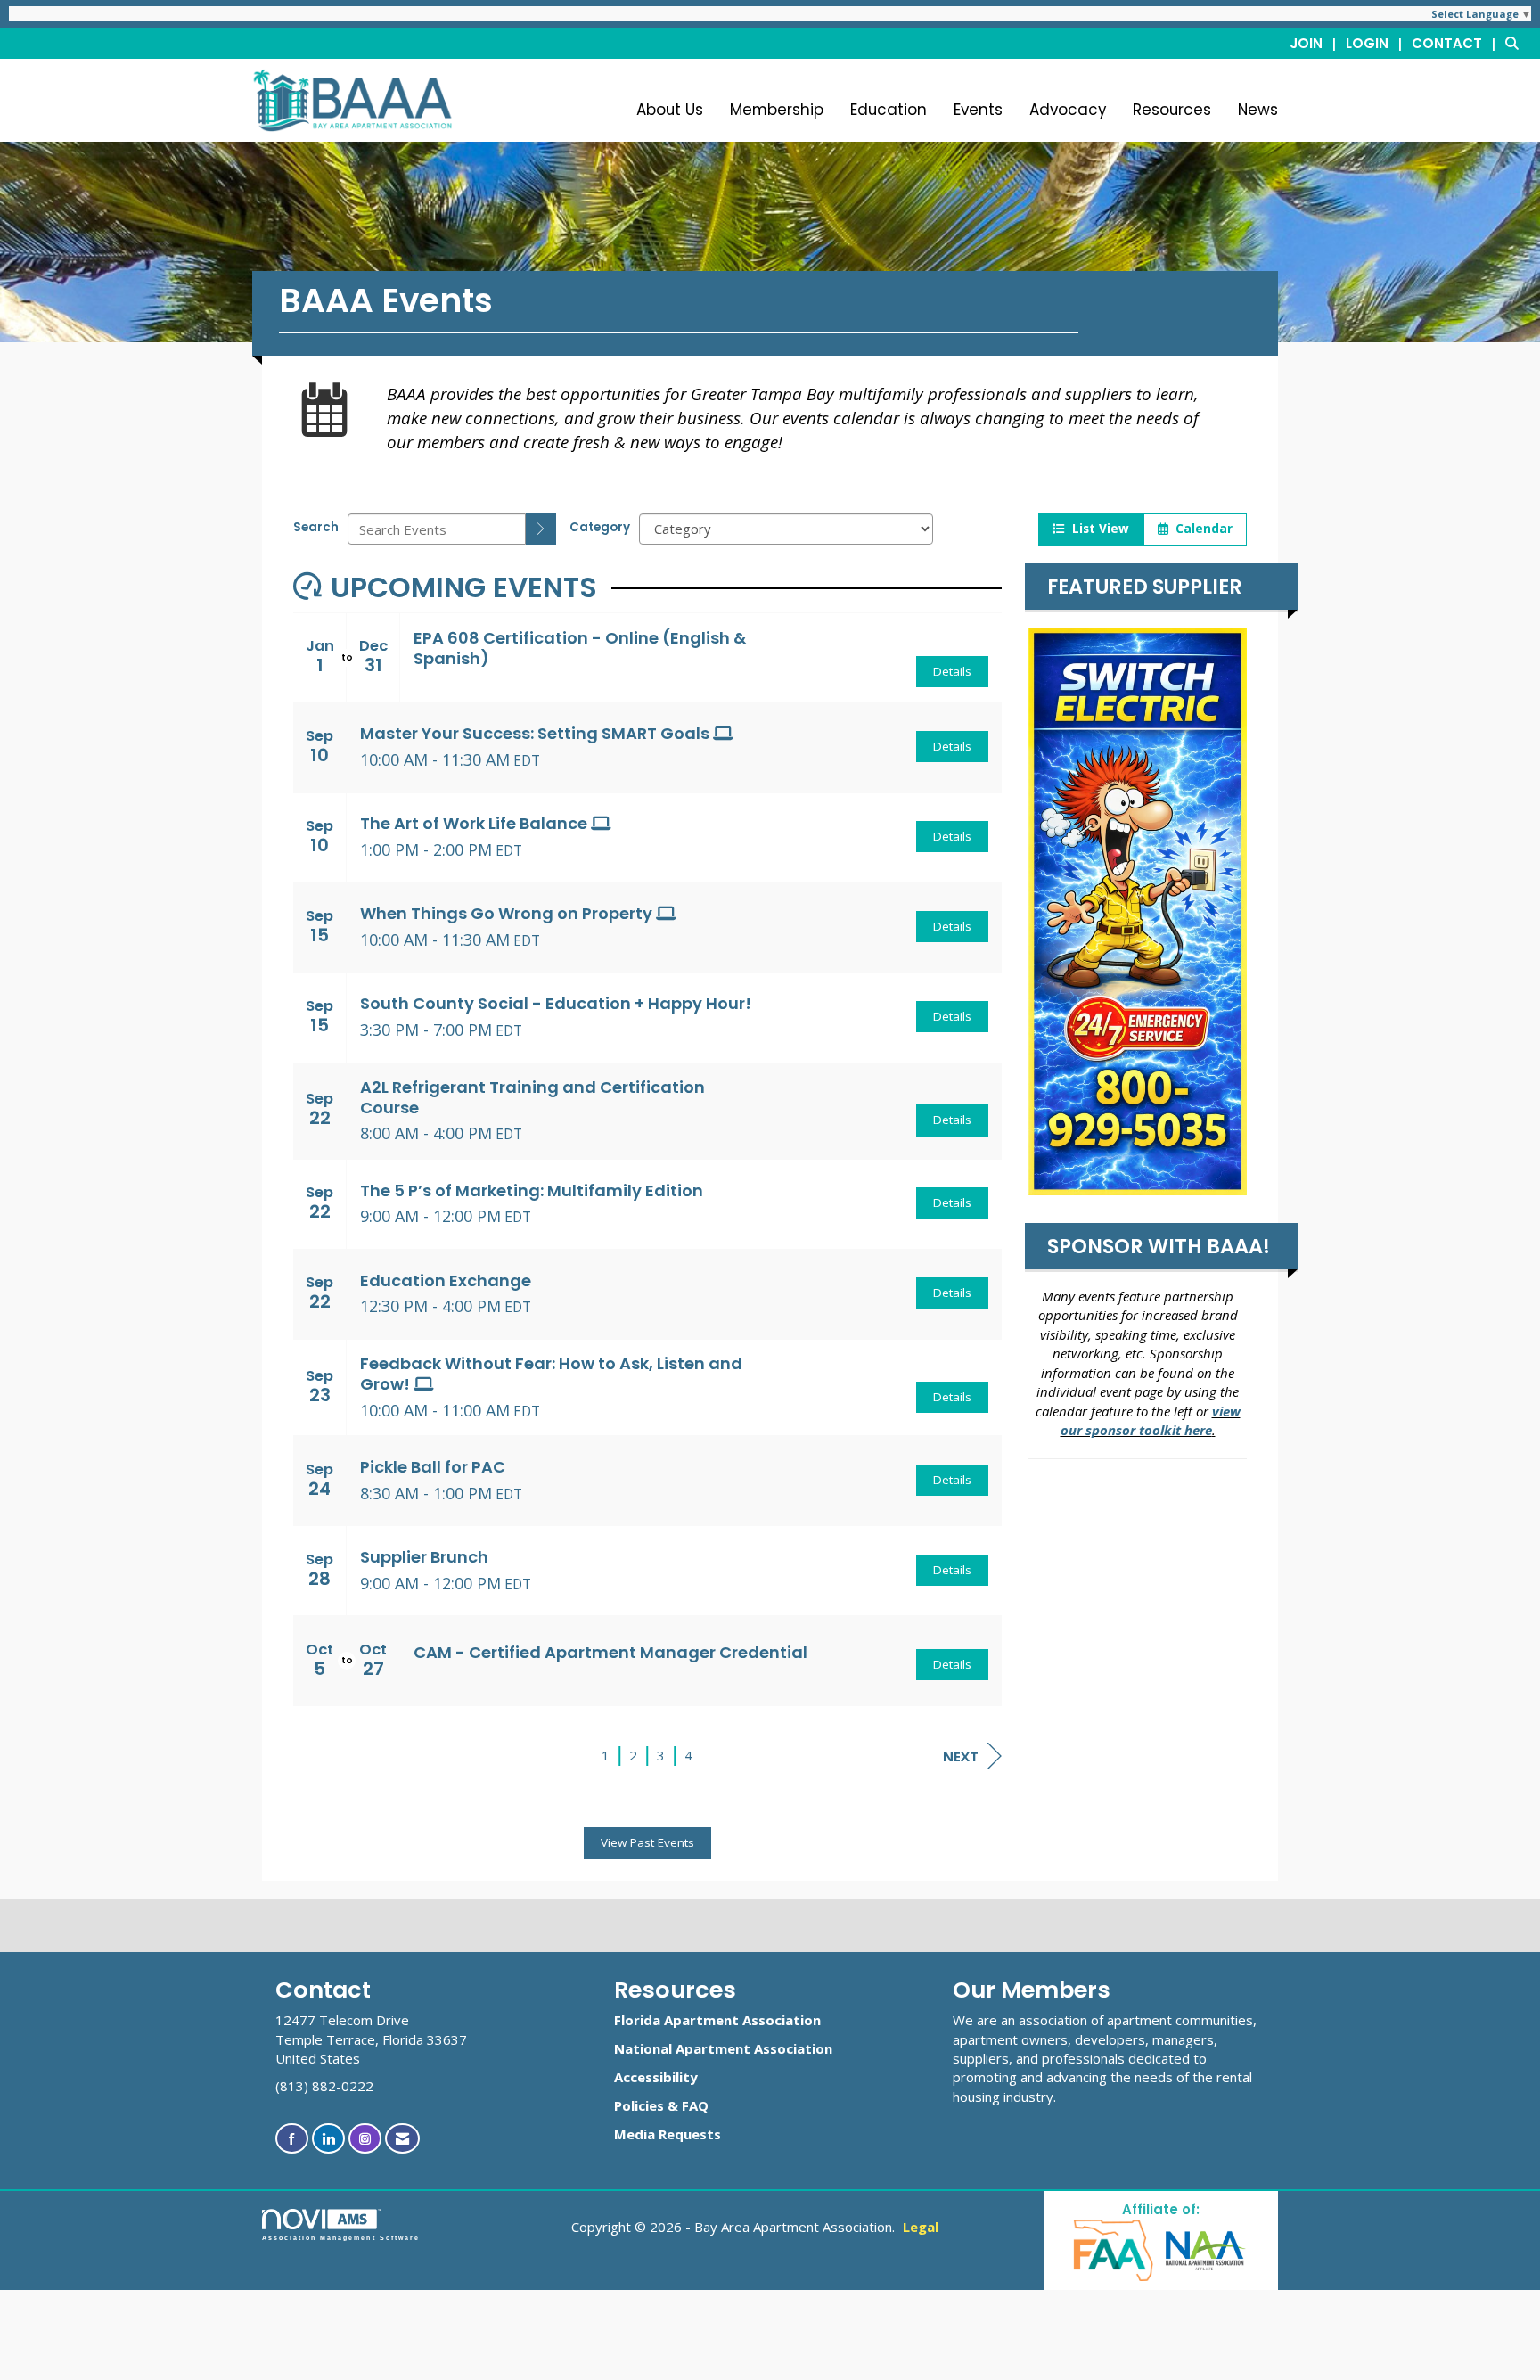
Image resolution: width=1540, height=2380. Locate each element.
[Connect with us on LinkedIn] (328, 2139)
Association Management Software (341, 2238)
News (1258, 110)
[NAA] (1206, 2249)
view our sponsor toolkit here (1151, 1420)
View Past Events (647, 1842)
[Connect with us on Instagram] (365, 2139)
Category (600, 527)
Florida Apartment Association (717, 2020)
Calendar (1200, 529)
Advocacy (1068, 110)
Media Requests (668, 2134)
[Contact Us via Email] (402, 2139)
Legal (921, 2227)
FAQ (695, 2105)
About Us (670, 110)
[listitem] (1316, 43)
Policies (639, 2105)
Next (961, 1756)
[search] (541, 529)
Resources (1172, 110)
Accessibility (656, 2077)
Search (316, 527)
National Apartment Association (723, 2048)
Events (978, 110)
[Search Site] (1516, 43)
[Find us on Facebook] (292, 2139)
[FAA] (1114, 2249)
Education (889, 110)
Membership (777, 110)
